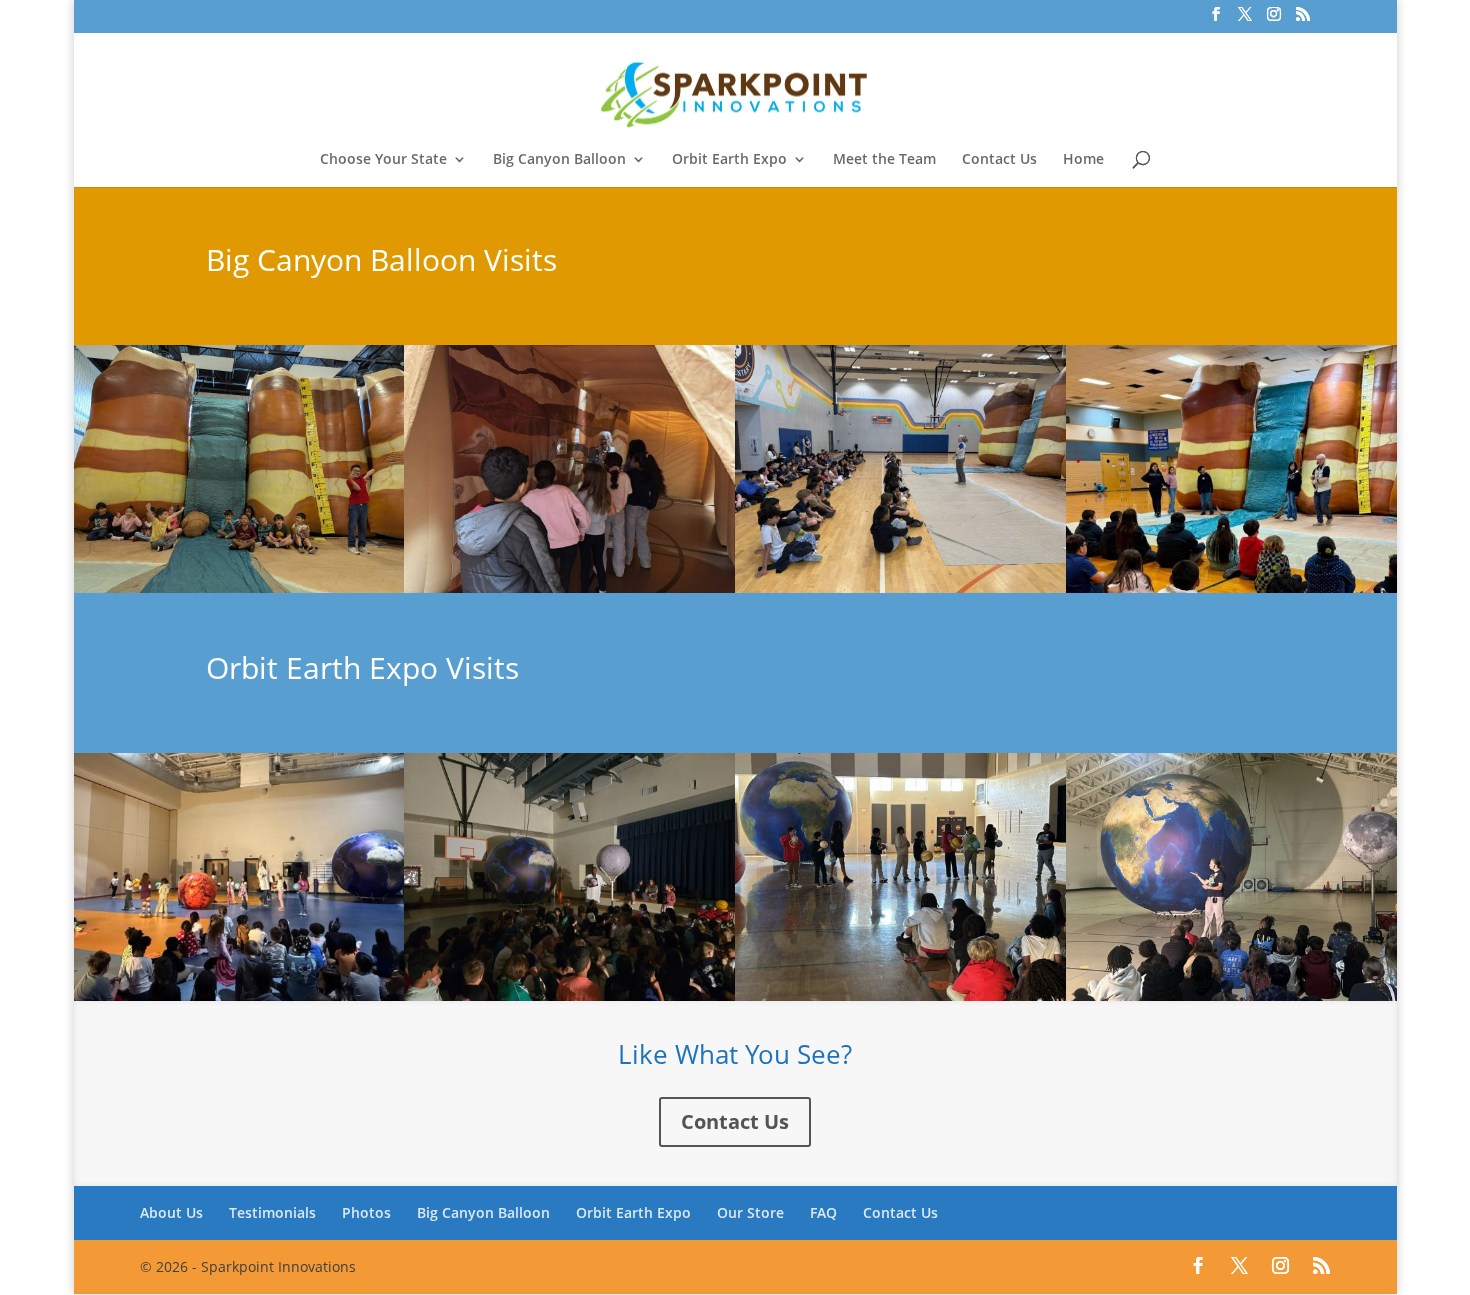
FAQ (823, 1212)
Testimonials (272, 1212)
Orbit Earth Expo (729, 160)
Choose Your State (383, 160)
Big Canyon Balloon (559, 160)
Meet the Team (884, 160)
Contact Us (999, 160)
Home (1083, 160)
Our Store (750, 1212)
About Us (171, 1212)
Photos (366, 1212)
